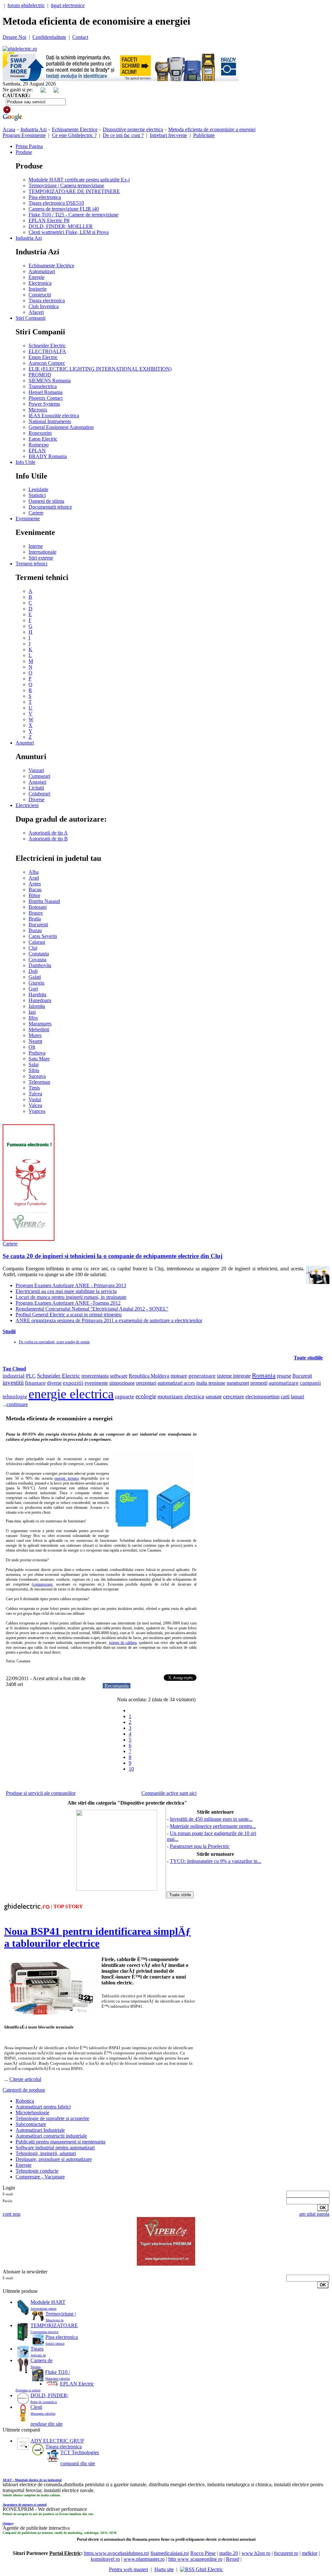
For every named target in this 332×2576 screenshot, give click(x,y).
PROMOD (40, 375)
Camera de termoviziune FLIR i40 (64, 209)
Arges (35, 884)
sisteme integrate (234, 1376)
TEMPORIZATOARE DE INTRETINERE (74, 191)
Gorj (33, 989)
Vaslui (35, 1099)
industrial (14, 1376)
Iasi (32, 1012)
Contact (80, 37)
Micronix (38, 410)
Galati (35, 977)
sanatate (214, 1397)
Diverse (36, 799)
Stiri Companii (30, 318)
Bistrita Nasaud (44, 901)
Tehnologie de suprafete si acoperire (52, 2118)
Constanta (39, 954)
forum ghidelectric (26, 5)
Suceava (37, 1076)
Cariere (36, 513)
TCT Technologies (80, 2452)
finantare (35, 1383)
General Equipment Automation (61, 427)
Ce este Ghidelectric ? (74, 135)
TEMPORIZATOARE (54, 2325)
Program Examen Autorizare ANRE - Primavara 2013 (71, 1285)
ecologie (146, 1396)
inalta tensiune (211, 1383)
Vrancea (37, 1111)
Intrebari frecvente (168, 135)
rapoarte (125, 1397)
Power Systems (44, 404)
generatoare (202, 1376)
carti (285, 1397)
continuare (17, 1404)
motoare (179, 1376)
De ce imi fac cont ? (123, 135)
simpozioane (122, 1383)
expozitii (73, 1383)
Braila (35, 919)
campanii (310, 1383)
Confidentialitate (49, 37)
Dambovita (40, 965)
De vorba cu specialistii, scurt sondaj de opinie (54, 1342)
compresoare (43, 1584)
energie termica (67, 1478)
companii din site (78, 2463)
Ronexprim (40, 433)
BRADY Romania (48, 456)
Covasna (37, 959)
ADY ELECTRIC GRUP (57, 2441)
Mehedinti (39, 1029)
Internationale (42, 552)
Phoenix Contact (46, 398)
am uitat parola (314, 2214)
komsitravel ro (105, 2559)
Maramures (40, 1024)
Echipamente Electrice (75, 129)
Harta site (164, 2569)
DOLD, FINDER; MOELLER (61, 226)
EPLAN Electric (77, 2384)
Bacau (35, 889)
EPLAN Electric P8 (49, 220)
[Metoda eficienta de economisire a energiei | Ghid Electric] (20, 49)
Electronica (40, 283)
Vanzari (36, 770)
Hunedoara (40, 1000)
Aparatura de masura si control (25, 2505)
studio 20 (229, 2553)
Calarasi (37, 942)
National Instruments (50, 421)
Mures (35, 1035)
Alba (34, 872)
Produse (24, 152)
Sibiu (34, 1070)
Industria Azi (34, 129)
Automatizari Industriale (40, 2130)
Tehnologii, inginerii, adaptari (46, 2153)
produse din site (47, 2424)
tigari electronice (68, 5)
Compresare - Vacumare (40, 2177)
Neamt (35, 1041)
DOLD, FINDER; (49, 2395)
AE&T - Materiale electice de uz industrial (32, 2480)
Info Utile (25, 462)
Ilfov (33, 1018)
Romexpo (39, 445)
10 (131, 1769)
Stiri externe (41, 558)
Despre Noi (14, 37)
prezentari (146, 1383)
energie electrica (71, 1394)
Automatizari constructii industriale (51, 2136)
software (119, 1376)
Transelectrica (43, 386)
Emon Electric (43, 357)
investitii (13, 1383)
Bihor (34, 895)
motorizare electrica (181, 1396)
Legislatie (38, 489)
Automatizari (42, 271)
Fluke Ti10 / (58, 2372)
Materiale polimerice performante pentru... (213, 1826)
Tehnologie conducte (37, 2171)
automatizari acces (176, 1383)
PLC (31, 1376)
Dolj (33, 971)
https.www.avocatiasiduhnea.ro (116, 2553)
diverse (54, 1383)
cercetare (234, 1396)
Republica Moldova (149, 1376)
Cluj (33, 948)
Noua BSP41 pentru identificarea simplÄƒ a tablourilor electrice (97, 1937)
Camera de (41, 2360)
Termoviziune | (61, 2314)
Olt (32, 1047)
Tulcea (35, 1094)
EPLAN (37, 451)
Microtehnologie (32, 2113)
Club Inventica (44, 306)
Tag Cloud (14, 1369)
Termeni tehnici (31, 564)
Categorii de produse (24, 2090)
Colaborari (39, 794)
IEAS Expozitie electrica (54, 416)
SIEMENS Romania (50, 381)
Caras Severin (43, 936)
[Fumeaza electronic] (29, 1239)
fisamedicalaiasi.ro (169, 2553)
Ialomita (37, 1006)
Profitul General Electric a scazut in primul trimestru (69, 1315)
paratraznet (238, 1383)
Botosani (38, 907)
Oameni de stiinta (46, 501)
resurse (284, 1376)
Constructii (40, 295)
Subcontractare (31, 2124)
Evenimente (28, 519)
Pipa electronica (45, 197)
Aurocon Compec (47, 363)
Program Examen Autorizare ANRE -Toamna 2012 (68, 1303)
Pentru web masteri (129, 2569)
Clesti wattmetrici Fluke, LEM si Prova (69, 232)
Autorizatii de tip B (48, 839)
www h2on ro (256, 2553)
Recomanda (117, 1686)
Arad (34, 878)
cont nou (12, 2214)
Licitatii (36, 788)
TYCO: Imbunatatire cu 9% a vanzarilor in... (216, 1861)
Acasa (9, 129)
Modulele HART (48, 2302)
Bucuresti (38, 924)
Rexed (233, 2559)
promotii (259, 1383)
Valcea (35, 1105)
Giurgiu (36, 983)
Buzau (35, 930)
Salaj (34, 1064)
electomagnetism (262, 1397)
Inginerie (38, 289)
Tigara (37, 2349)
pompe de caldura (123, 1643)
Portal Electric (65, 2553)
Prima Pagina (29, 146)
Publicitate (204, 135)
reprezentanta (95, 1376)
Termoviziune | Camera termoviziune (66, 185)
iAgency (8, 2523)
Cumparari (39, 776)
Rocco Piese (203, 2553)
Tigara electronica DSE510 (56, 203)
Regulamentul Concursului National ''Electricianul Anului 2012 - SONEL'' (92, 1309)
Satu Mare (39, 1059)
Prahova (37, 1053)
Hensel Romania (46, 392)
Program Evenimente (24, 135)
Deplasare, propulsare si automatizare (54, 2159)
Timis (34, 1088)
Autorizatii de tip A (48, 833)
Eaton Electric (43, 439)
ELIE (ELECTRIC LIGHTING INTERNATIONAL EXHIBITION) (100, 369)
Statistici (37, 495)
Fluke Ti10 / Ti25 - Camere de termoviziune (73, 215)
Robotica (25, 2101)
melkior (310, 2553)
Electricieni (27, 805)
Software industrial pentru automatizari (55, 2148)
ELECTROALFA (47, 351)
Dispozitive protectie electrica (133, 129)
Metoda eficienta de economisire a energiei (212, 129)
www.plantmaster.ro (144, 2559)
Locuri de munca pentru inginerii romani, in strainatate (71, 1297)
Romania (264, 1375)
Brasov (36, 913)
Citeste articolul (25, 2079)
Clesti (36, 2407)
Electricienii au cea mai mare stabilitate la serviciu (66, 1291)
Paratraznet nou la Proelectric (200, 1846)
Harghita (37, 994)
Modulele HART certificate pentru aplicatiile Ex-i (79, 180)
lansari (297, 1397)
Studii (9, 1331)
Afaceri (36, 312)
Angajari (37, 782)
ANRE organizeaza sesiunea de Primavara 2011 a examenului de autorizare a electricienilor (109, 1320)
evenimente (96, 1383)
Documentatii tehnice (50, 507)
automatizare (284, 1383)
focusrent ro (286, 2553)
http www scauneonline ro (195, 2559)
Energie (36, 277)
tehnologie (15, 1397)
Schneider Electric (47, 346)
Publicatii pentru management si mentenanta (60, 2142)
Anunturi (25, 743)
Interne (36, 546)
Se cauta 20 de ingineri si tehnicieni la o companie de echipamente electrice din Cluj (113, 1256)
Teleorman (39, 1082)
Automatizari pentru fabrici (43, 2107)
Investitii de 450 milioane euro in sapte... (211, 1819)
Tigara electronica (47, 300)
